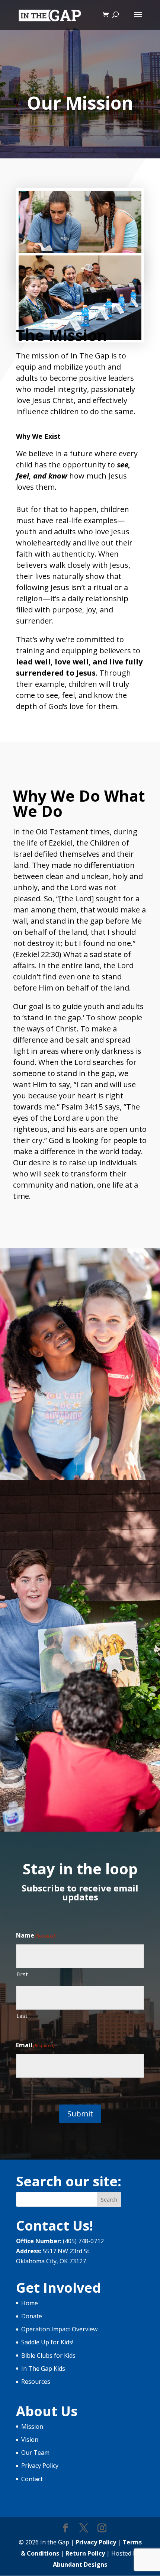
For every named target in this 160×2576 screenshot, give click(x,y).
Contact (32, 2479)
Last (22, 2016)
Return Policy (85, 2553)
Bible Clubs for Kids (48, 2356)
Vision (30, 2440)
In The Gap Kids (43, 2369)
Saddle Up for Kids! (47, 2342)
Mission (32, 2427)
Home (30, 2303)
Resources (36, 2382)
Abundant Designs (80, 2564)
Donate (32, 2316)
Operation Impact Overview (59, 2329)
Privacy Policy (40, 2466)
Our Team (35, 2453)
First (22, 1974)
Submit (80, 2114)
